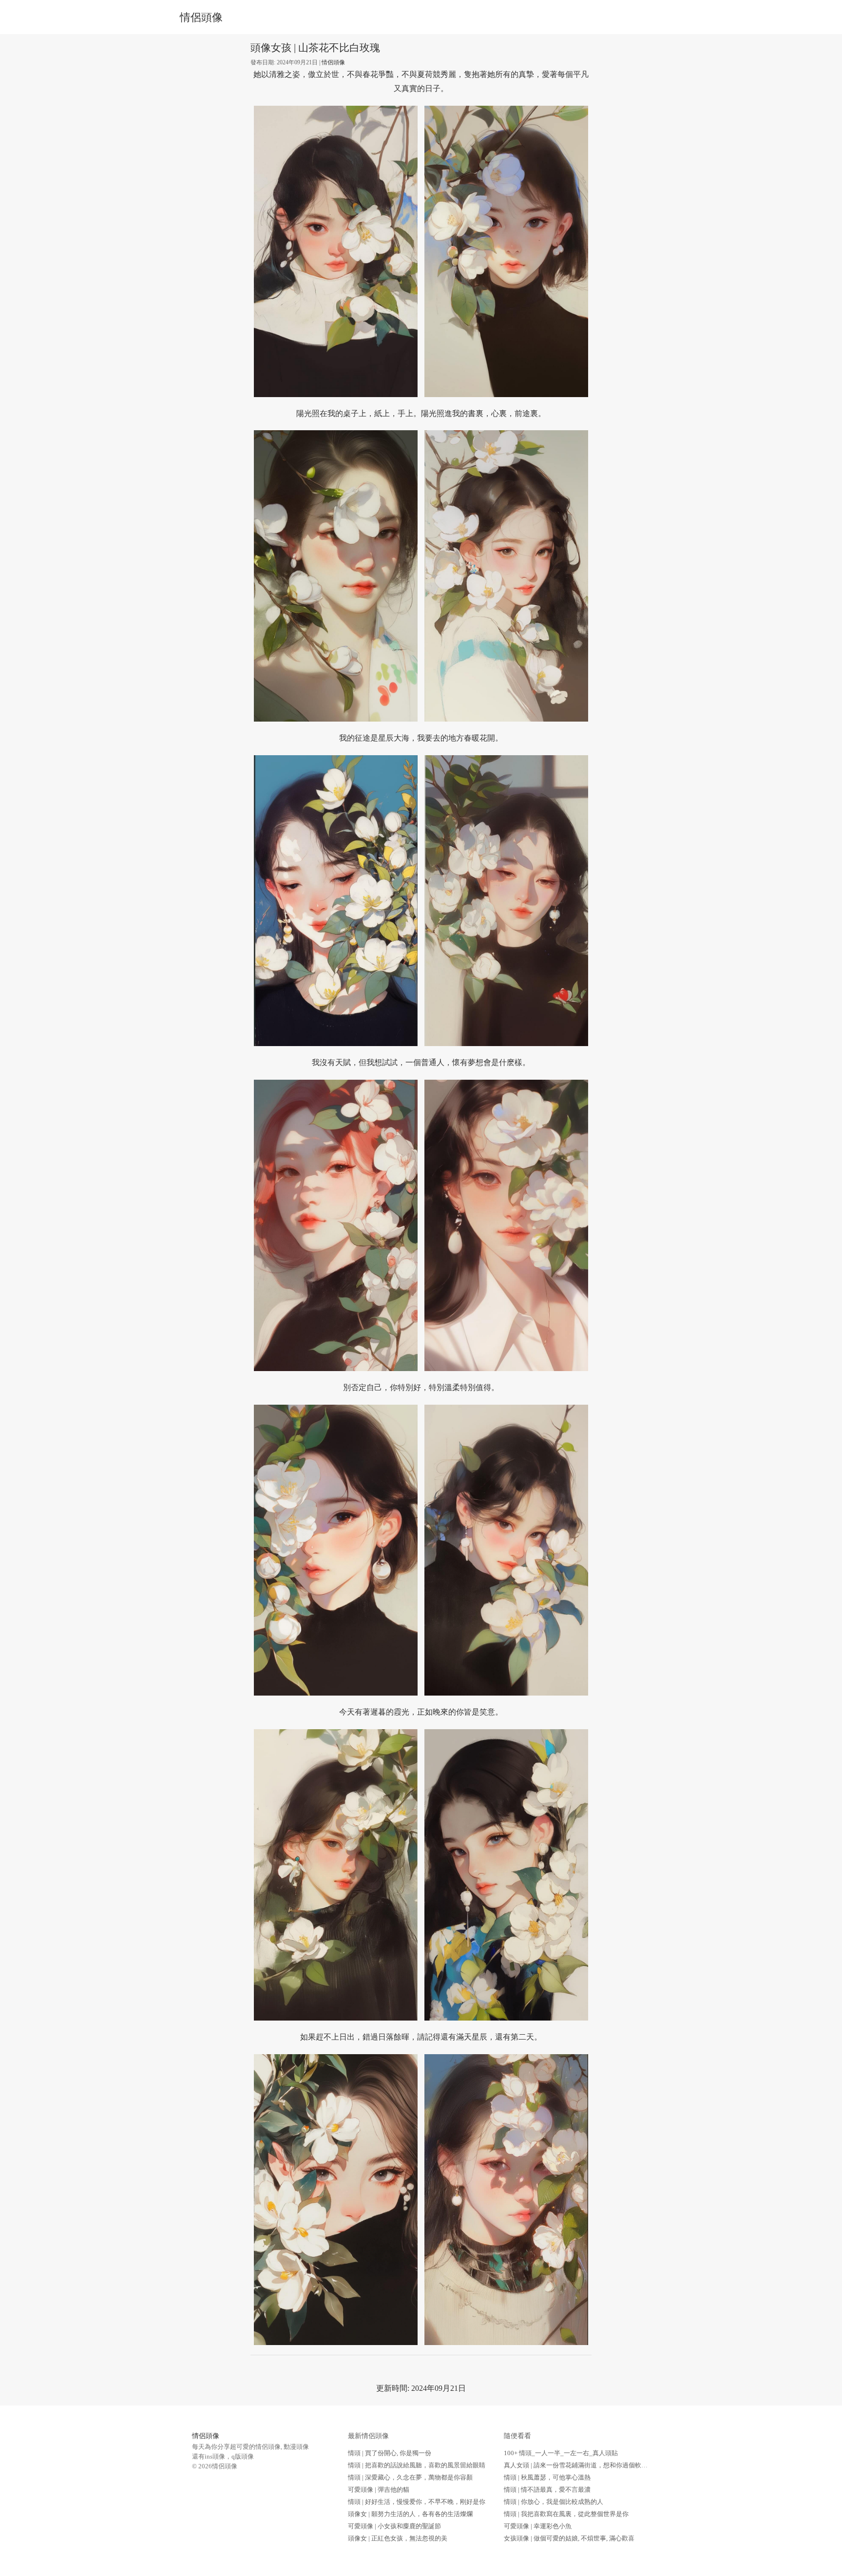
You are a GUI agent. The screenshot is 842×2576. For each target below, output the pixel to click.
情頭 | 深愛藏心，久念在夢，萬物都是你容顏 (410, 2477)
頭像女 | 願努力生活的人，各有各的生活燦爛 (410, 2514)
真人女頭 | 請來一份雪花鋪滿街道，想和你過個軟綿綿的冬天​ (588, 2465)
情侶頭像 (201, 18)
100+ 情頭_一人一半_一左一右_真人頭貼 (561, 2453)
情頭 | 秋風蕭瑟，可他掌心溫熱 (547, 2477)
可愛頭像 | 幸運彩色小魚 (538, 2526)
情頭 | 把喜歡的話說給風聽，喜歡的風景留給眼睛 (417, 2465)
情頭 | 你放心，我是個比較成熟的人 (554, 2502)
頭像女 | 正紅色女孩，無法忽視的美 (398, 2538)
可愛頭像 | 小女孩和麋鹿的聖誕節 (394, 2526)
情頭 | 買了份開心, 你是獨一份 (390, 2453)
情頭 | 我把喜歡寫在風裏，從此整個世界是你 (566, 2514)
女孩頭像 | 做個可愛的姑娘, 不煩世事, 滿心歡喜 (569, 2538)
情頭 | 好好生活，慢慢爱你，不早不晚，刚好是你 (417, 2502)
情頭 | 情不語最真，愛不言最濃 (547, 2490)
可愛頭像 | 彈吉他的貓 (379, 2490)
